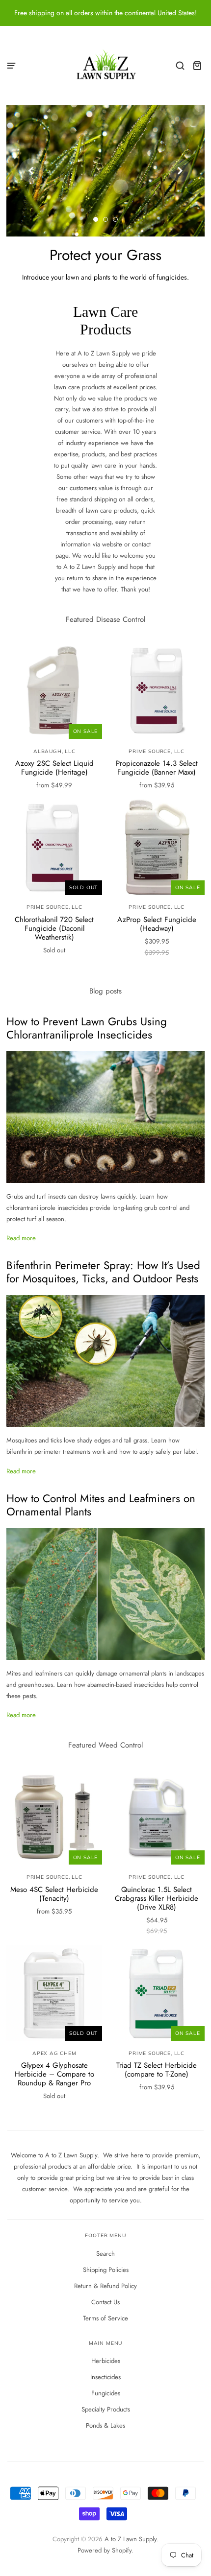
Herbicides (106, 2361)
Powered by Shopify (105, 2550)
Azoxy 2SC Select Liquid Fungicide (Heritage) (54, 768)
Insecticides (105, 2377)
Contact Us (105, 2302)
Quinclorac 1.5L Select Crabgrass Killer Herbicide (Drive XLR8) (157, 1898)
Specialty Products (106, 2409)
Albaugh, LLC (54, 751)
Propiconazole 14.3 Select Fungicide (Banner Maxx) (157, 768)
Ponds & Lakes (105, 2425)
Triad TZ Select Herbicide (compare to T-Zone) (157, 2070)
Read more (21, 1238)
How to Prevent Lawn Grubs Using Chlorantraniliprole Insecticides (87, 1028)
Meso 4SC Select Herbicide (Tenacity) (54, 1894)
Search (105, 2254)
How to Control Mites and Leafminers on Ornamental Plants (101, 1505)
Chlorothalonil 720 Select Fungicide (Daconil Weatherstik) (54, 928)
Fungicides (106, 2393)
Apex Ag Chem (54, 2053)
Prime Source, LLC (157, 751)
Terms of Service (105, 2318)
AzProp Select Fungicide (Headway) (157, 924)
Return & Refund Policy (105, 2286)
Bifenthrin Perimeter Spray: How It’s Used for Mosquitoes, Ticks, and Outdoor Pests (103, 1272)
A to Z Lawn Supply (131, 2539)
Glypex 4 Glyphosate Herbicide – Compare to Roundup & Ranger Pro (54, 2074)
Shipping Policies (106, 2270)
